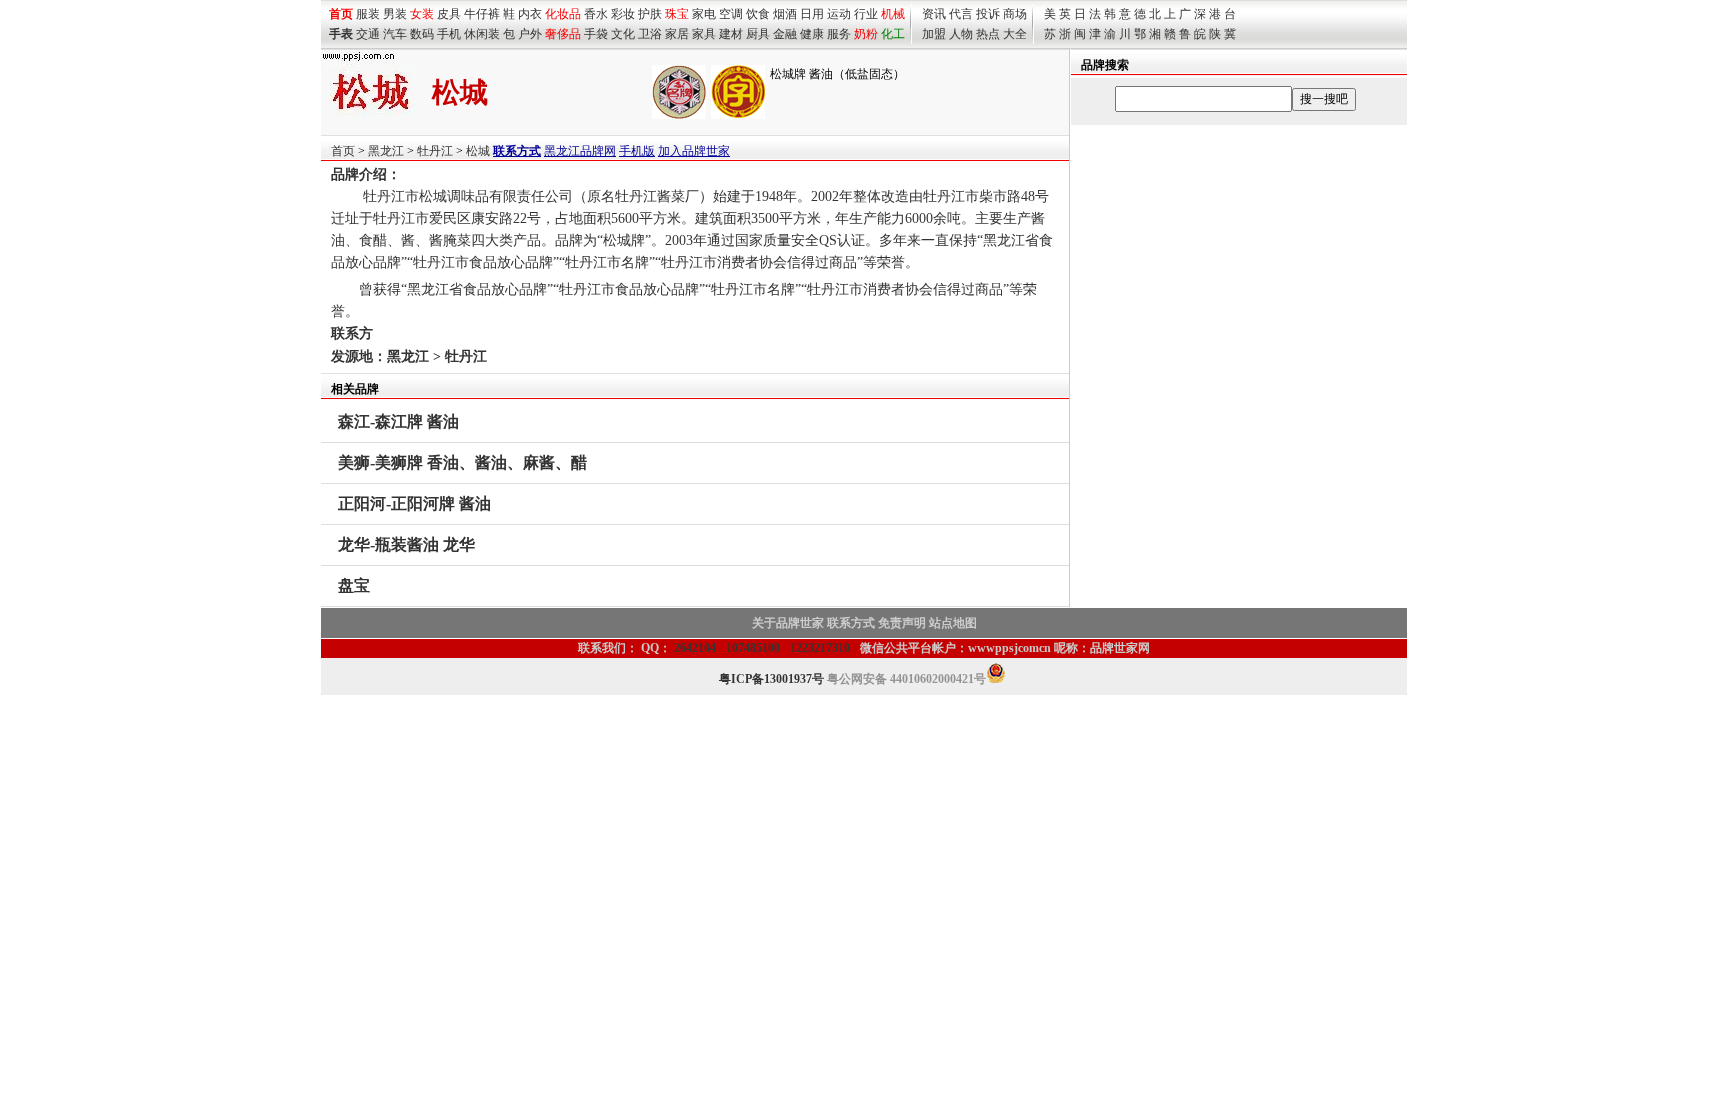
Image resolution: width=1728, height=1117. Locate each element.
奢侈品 (563, 34)
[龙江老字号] (738, 115)
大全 (1015, 34)
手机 (449, 34)
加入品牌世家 (694, 151)
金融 (785, 34)
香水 (596, 14)
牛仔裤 (482, 14)
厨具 (758, 34)
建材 (731, 34)
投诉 (988, 14)
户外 (530, 34)
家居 (677, 34)
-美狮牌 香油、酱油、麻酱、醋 (462, 462)
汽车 (395, 34)
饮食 (758, 14)
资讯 (934, 14)
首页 (343, 151)
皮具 (449, 14)
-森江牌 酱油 (398, 421)
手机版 (637, 151)
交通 (368, 34)
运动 (839, 14)
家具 (704, 34)
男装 (395, 14)
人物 (961, 34)
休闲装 (482, 34)
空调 (731, 14)
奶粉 (866, 34)
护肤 (650, 14)
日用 (812, 14)
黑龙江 (386, 151)
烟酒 (785, 14)
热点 (988, 34)
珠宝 (677, 14)
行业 (866, 14)
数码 (422, 34)
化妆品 (563, 14)
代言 (961, 14)
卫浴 (650, 34)
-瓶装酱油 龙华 (406, 544)
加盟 (934, 34)
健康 (812, 34)
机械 (893, 14)
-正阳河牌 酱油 (414, 503)
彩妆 (623, 14)
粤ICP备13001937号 (771, 679)
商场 (1015, 14)
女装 (422, 14)
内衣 (530, 14)
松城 (478, 151)
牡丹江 (435, 151)
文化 (623, 34)
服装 (368, 14)
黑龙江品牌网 (580, 151)
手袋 (596, 34)
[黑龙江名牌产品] (679, 115)
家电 (704, 14)
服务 (839, 34)
